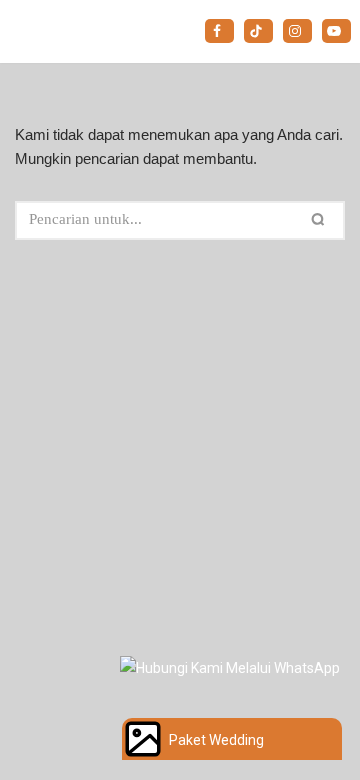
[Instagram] (297, 31)
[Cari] (322, 220)
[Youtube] (336, 31)
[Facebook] (219, 31)
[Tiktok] (258, 31)
